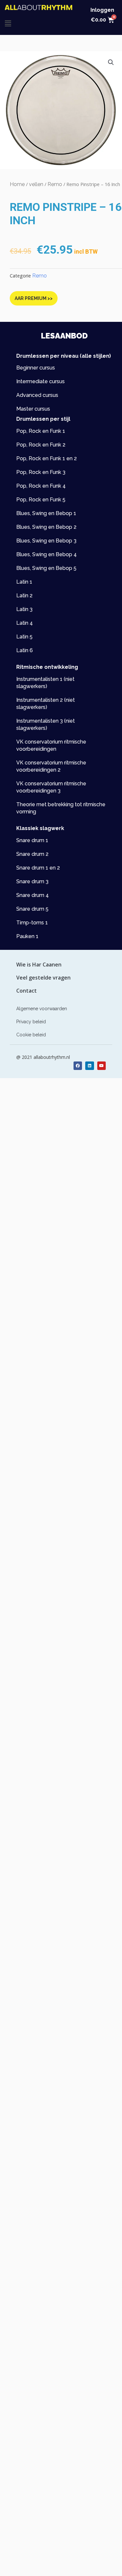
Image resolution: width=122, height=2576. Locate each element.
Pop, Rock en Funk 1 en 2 (47, 458)
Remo (55, 184)
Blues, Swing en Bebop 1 (46, 513)
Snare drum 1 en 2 (38, 868)
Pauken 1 (27, 936)
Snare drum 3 (32, 881)
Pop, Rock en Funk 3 (41, 472)
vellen (36, 184)
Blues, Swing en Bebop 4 (47, 554)
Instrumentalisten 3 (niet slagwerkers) (46, 724)
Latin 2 (24, 596)
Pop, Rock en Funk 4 (41, 486)
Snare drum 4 (33, 895)
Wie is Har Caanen (39, 965)
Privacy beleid (31, 1022)
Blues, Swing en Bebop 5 (46, 568)
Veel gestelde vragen (43, 978)
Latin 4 (25, 623)
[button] (8, 23)
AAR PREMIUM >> (34, 298)
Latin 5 (24, 637)
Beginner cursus (36, 368)
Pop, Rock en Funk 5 (41, 500)
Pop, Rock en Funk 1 (41, 431)
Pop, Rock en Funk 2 (41, 445)
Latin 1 (24, 582)
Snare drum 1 (32, 840)
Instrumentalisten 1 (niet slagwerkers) (45, 683)
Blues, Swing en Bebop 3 (46, 541)
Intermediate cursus (41, 381)
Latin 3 (24, 609)
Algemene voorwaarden (42, 1009)
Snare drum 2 (32, 854)
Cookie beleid (31, 1035)
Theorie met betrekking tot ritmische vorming (61, 808)
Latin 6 (25, 650)
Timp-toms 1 (32, 923)
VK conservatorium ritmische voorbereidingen (51, 745)
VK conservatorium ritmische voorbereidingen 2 (51, 766)
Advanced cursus (37, 395)
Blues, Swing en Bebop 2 (46, 527)
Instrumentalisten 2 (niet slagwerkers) (46, 704)
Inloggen (102, 10)
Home (17, 184)
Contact (27, 991)
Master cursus (33, 409)
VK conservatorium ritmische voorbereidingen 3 (51, 787)
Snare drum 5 (32, 909)
